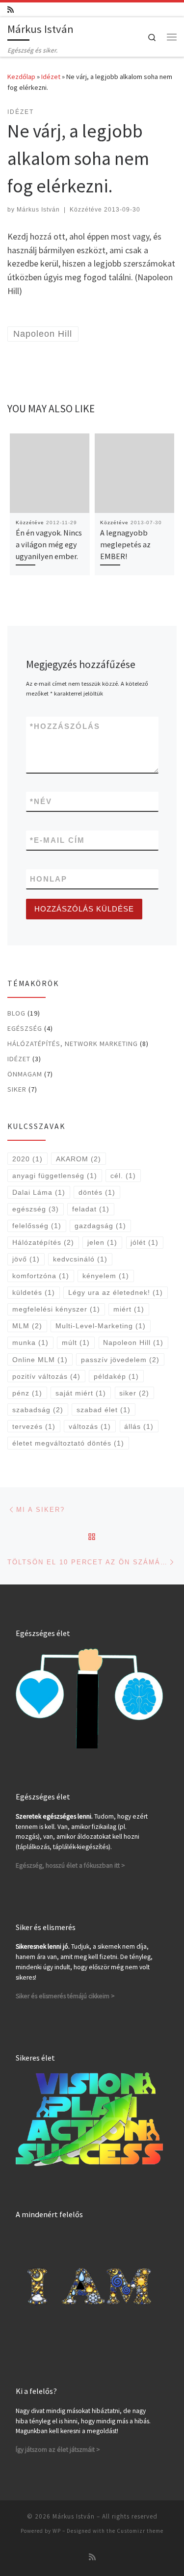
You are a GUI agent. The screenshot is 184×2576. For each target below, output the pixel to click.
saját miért (81, 1393)
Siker (17, 1089)
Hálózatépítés (43, 1242)
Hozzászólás (65, 726)
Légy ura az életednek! (116, 1292)
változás (90, 1426)
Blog (16, 1013)
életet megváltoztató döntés (68, 1443)
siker (134, 1393)
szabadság (38, 1410)
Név (41, 801)
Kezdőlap (21, 77)
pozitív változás (46, 1376)
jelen (102, 1242)
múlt (76, 1342)
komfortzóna (41, 1276)
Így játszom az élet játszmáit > (58, 2450)
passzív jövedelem (120, 1360)
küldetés (34, 1292)
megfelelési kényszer (56, 1309)
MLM (27, 1326)
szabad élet (104, 1410)
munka (30, 1342)
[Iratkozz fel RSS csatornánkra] (11, 10)
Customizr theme (140, 2531)
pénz (27, 1393)
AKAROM (79, 1159)
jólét (145, 1242)
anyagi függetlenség (55, 1176)
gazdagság (100, 1226)
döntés (97, 1192)
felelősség (37, 1226)
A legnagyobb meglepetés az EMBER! (125, 545)
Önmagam (25, 1074)
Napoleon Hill (133, 1342)
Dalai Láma (39, 1192)
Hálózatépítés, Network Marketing (73, 1044)
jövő (26, 1259)
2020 (27, 1159)
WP (57, 2531)
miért (129, 1309)
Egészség (25, 1028)
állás (139, 1426)
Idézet (51, 77)
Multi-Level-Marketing (101, 1326)
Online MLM (40, 1360)
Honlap (49, 879)
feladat (91, 1209)
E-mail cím (57, 840)
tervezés (34, 1426)
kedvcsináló (80, 1259)
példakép (116, 1376)
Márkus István (38, 210)
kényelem (106, 1276)
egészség (36, 1209)
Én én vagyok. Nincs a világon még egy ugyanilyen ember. (49, 545)
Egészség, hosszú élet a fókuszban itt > (70, 1865)
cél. (123, 1176)
